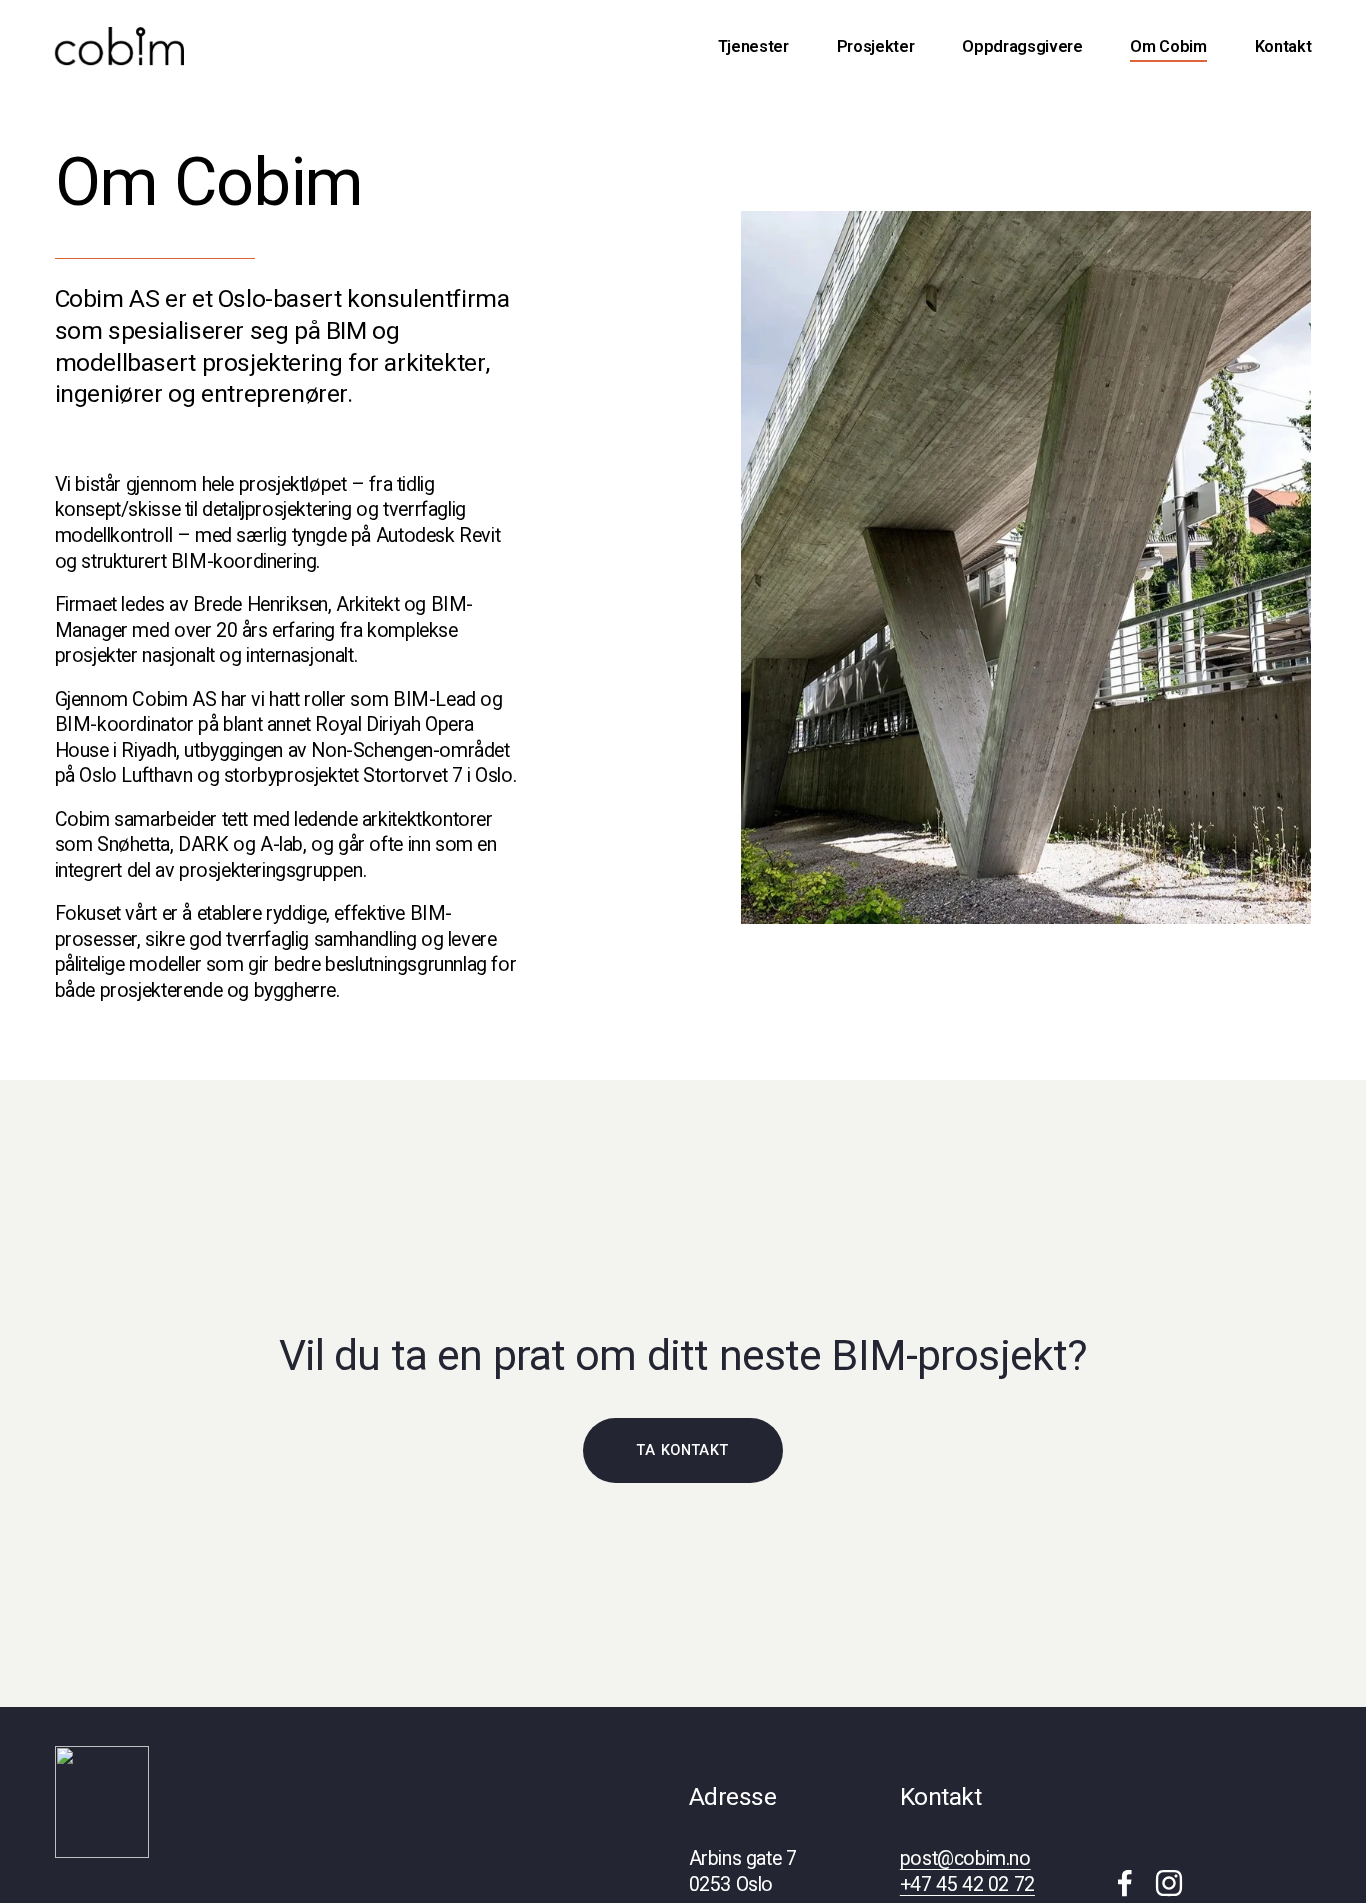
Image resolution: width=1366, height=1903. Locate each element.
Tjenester (753, 46)
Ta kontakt (682, 1450)
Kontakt (1283, 46)
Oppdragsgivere (1022, 46)
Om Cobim (1168, 46)
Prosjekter (876, 46)
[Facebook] (1125, 1883)
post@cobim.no (965, 1858)
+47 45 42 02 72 (967, 1884)
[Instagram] (1169, 1883)
